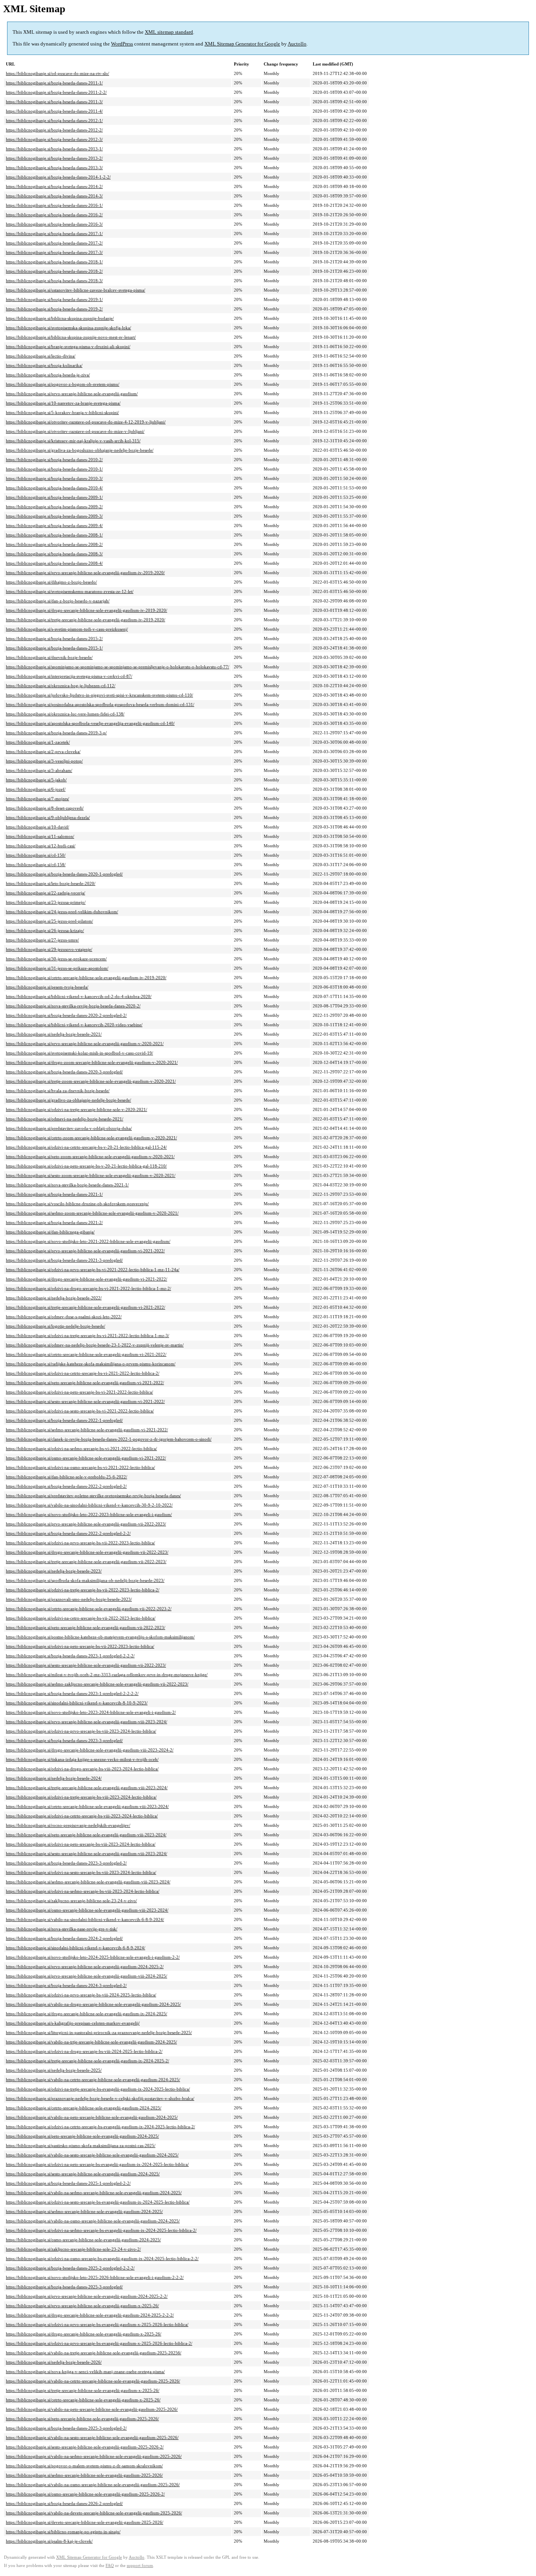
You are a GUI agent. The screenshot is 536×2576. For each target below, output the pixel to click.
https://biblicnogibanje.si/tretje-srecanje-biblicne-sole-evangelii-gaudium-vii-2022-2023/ (86, 1562)
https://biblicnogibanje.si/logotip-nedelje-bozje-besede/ (56, 1326)
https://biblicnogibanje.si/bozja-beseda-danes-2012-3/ (54, 139)
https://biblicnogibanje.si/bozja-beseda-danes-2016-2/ (54, 215)
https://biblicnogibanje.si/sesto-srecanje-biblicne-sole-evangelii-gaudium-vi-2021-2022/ (85, 1401)
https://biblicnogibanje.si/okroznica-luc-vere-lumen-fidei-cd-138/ (65, 714)
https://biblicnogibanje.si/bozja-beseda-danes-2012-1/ (54, 120)
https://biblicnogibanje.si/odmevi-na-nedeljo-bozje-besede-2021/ (65, 1119)
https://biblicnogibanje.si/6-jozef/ (36, 789)
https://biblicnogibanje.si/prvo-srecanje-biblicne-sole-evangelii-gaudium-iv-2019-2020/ (85, 573)
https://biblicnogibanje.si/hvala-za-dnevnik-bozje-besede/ (58, 1091)
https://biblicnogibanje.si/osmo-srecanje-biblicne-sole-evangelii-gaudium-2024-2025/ (83, 2240)
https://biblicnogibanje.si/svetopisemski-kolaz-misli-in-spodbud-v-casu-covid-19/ (79, 1053)
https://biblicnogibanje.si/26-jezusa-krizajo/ (45, 930)
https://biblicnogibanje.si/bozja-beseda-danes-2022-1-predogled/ (64, 1420)
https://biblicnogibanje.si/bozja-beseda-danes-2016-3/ (54, 224)
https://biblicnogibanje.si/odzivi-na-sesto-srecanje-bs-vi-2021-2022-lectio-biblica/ (80, 1411)
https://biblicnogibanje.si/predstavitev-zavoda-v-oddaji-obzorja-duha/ (69, 1128)
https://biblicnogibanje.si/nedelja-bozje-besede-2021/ (54, 1034)
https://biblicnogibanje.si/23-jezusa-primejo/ (46, 902)
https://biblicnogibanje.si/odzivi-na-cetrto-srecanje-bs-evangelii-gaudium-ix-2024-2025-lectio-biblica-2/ (100, 2127)
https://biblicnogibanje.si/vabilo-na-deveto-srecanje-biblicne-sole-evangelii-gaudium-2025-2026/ (94, 2513)
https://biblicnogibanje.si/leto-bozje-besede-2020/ (51, 883)
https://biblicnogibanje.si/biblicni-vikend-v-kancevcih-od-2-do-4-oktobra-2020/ (79, 996)
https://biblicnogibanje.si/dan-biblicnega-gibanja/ (50, 1232)
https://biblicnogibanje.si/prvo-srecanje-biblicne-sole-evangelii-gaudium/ (72, 394)
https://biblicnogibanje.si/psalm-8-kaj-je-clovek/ (49, 2541)
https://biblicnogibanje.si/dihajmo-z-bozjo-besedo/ (51, 582)
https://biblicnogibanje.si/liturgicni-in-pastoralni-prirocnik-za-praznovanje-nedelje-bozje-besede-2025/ (99, 2032)
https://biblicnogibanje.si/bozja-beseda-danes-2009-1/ (54, 497)
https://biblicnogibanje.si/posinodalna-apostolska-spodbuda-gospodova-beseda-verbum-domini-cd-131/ (100, 704)
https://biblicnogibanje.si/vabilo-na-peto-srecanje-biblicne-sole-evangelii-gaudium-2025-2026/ (92, 2409)
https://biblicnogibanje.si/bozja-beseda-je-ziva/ (48, 375)
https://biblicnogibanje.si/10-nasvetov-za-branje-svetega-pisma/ (63, 403)
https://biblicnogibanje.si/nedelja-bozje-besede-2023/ (54, 1571)
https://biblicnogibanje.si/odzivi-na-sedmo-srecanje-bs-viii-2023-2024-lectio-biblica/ (83, 1891)
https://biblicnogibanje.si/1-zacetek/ (38, 742)
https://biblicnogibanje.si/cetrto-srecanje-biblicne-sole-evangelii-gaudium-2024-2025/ (84, 2108)
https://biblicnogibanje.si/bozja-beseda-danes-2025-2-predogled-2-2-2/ (70, 2268)
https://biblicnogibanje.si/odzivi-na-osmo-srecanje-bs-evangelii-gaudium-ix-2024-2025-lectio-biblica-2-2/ (102, 2259)
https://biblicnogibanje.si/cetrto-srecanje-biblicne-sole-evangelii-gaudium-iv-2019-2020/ (86, 978)
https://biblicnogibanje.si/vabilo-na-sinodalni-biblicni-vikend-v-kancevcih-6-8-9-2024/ (85, 1919)
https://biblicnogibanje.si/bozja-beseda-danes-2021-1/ (54, 1194)
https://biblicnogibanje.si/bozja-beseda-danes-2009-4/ (54, 525)
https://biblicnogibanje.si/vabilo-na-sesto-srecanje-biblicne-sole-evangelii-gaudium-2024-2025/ (92, 2155)
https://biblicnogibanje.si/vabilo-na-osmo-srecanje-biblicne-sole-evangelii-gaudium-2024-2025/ (93, 2221)
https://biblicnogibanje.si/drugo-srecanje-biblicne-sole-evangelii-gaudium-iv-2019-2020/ (87, 610)
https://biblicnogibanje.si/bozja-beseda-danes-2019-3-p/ (56, 733)
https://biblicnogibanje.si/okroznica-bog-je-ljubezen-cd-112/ (61, 686)
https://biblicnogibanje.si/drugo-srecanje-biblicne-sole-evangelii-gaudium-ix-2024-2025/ (87, 2014)
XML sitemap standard (169, 32)
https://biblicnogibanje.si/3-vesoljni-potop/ (44, 761)
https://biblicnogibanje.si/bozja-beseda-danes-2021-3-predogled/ (64, 1260)
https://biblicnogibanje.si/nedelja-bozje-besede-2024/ (54, 1778)
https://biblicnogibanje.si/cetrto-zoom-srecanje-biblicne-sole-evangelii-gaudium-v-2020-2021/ (91, 1138)
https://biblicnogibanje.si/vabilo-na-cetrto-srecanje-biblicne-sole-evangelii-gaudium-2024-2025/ (93, 2080)
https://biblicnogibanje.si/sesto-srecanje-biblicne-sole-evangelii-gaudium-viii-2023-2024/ (87, 1854)
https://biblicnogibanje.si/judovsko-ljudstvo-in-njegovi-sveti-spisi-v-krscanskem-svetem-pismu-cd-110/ (99, 695)
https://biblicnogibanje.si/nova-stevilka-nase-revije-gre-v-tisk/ (62, 1929)
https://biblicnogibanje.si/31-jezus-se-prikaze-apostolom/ (57, 968)
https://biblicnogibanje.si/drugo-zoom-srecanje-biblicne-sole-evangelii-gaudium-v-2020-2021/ (92, 1062)
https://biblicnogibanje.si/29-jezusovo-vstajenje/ (49, 949)
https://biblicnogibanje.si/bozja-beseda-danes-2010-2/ (54, 460)
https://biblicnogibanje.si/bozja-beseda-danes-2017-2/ (54, 243)
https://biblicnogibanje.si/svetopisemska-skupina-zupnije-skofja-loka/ (68, 328)
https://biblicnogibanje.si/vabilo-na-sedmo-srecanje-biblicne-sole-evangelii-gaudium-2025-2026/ (94, 2456)
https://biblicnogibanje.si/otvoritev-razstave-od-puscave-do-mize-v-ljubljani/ (75, 431)
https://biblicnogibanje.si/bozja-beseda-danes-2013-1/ (54, 149)
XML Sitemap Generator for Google (242, 44)
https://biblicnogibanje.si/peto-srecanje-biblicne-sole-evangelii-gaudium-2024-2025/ (82, 2136)
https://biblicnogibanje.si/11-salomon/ (40, 836)
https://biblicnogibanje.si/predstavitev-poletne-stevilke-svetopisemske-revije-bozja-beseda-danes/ (93, 1496)
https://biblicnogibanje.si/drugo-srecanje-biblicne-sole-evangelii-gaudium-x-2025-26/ (84, 2334)
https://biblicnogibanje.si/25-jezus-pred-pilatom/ (49, 921)
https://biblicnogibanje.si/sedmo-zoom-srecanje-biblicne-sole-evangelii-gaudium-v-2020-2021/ (92, 1213)
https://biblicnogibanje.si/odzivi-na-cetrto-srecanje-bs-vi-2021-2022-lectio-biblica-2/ (83, 1373)
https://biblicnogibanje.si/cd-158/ (36, 865)
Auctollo (297, 44)
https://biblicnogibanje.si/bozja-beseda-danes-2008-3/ (54, 554)
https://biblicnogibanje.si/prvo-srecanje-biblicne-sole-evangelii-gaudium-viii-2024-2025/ (87, 1976)
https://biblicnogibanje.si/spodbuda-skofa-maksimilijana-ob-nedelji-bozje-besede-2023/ (85, 1580)
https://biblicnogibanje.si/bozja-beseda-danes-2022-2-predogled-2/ (66, 1486)
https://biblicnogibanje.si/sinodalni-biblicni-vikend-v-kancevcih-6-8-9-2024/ (76, 1948)
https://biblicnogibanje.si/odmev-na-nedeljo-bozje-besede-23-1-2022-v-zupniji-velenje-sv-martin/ (95, 1345)
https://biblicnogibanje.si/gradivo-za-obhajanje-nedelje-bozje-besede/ (68, 1100)
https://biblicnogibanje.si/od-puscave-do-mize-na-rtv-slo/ (57, 73)
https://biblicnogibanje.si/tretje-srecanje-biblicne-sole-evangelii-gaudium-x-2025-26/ (83, 2390)
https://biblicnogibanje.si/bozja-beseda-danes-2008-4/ (54, 563)
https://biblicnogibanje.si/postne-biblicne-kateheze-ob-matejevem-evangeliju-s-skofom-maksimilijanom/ (100, 1637)
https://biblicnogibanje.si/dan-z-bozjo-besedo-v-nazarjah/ (58, 601)
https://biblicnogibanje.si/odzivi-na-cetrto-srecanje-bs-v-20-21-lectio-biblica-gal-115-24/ (86, 1147)
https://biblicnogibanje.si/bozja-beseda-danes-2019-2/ (54, 309)
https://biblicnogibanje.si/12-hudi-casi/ (41, 846)
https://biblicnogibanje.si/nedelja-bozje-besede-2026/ (54, 2362)
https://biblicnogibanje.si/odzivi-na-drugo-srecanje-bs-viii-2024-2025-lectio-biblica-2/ (84, 2051)
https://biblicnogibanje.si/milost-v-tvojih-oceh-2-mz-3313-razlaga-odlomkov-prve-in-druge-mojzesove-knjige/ (107, 1675)
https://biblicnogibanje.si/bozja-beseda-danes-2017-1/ (54, 234)
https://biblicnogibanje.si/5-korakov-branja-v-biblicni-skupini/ (62, 412)
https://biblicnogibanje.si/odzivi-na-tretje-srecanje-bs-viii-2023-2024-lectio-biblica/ (81, 1797)
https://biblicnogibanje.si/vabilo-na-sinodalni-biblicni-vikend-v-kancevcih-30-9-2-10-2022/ (89, 1505)
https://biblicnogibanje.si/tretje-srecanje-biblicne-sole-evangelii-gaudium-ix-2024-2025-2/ (88, 2061)
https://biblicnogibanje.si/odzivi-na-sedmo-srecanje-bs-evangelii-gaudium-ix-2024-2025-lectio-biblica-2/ (101, 2230)
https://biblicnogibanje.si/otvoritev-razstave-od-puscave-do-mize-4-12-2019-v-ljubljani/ (86, 422)
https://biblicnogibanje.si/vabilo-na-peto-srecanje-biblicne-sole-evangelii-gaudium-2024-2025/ (92, 2117)
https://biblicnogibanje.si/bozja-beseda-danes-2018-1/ (54, 262)
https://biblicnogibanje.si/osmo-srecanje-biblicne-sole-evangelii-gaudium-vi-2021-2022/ (86, 1458)
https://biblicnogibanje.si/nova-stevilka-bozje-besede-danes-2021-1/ (67, 1185)
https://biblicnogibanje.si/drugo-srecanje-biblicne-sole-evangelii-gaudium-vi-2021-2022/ (87, 1279)
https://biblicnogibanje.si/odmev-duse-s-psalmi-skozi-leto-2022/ (64, 1317)
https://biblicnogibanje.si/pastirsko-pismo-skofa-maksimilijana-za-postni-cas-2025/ (81, 2145)
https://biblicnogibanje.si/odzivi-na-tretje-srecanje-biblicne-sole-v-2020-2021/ (77, 1109)
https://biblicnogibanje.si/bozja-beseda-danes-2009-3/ (54, 516)
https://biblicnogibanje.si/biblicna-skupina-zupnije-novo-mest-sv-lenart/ (71, 337)
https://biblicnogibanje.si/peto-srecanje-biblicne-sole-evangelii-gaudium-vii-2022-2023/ (86, 1627)
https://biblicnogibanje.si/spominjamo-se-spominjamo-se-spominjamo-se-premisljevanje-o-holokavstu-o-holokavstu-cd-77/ (118, 667)
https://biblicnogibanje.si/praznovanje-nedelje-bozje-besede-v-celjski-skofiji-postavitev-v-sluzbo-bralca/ (100, 2098)
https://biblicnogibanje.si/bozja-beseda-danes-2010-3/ (54, 478)
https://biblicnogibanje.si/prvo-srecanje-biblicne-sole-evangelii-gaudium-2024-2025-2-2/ (87, 2296)
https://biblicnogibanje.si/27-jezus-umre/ (42, 940)
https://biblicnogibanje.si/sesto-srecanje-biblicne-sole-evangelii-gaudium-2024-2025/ (83, 2174)
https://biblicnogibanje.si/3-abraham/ (39, 770)
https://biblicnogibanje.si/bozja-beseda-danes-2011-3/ (54, 102)
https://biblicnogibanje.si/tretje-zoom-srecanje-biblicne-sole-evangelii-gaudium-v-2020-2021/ (91, 1081)
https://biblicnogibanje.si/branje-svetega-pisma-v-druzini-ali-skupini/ (68, 347)
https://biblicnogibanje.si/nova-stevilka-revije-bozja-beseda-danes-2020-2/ (73, 1006)
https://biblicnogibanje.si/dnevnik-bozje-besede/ (49, 657)
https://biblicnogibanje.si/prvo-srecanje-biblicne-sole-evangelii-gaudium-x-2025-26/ (82, 2306)
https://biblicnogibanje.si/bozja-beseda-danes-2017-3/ (54, 252)
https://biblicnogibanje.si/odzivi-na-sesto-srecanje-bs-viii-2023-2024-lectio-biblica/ (81, 1872)
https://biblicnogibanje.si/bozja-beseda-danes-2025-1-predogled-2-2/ (68, 2183)
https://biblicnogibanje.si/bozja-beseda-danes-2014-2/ (54, 186)
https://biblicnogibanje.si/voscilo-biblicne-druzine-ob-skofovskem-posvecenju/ (77, 1204)
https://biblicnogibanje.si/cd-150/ (36, 855)
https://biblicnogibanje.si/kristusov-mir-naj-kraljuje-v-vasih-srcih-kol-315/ (73, 441)
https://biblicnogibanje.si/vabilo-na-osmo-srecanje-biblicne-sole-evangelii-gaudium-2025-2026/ (93, 2485)
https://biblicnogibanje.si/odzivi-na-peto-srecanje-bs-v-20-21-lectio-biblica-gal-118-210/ (86, 1166)
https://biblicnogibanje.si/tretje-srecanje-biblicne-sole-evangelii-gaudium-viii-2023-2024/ (87, 1788)
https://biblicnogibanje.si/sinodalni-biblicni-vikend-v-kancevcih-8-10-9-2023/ (77, 1703)
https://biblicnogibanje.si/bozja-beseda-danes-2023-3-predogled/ (64, 1740)
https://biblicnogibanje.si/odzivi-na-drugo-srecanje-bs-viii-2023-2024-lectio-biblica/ (82, 1769)
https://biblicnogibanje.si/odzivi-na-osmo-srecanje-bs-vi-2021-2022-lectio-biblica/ (80, 1467)
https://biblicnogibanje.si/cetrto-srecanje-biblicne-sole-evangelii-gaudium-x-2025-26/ (83, 2400)
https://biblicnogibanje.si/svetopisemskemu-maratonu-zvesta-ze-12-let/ (70, 591)
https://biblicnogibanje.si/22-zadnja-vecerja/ (46, 893)
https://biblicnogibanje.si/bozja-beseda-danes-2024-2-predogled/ (64, 1938)
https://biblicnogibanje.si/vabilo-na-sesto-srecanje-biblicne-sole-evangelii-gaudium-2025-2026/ (92, 2437)
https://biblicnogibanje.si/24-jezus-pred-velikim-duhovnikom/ (62, 912)
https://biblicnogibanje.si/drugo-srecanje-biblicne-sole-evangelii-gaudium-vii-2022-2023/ (87, 1552)
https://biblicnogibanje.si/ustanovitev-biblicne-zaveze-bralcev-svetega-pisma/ (76, 290)
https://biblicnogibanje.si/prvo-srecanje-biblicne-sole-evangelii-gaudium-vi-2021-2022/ (85, 1251)
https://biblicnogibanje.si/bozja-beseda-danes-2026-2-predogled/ (64, 2503)
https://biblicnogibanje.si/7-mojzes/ (37, 799)
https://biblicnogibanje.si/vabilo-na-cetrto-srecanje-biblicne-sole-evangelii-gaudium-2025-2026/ (93, 2381)
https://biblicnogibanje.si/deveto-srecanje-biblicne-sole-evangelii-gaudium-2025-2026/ (85, 2522)
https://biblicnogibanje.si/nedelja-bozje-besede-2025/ (54, 2070)
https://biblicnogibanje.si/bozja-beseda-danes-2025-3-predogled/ (64, 2287)
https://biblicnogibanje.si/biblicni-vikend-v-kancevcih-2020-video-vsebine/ (74, 1025)
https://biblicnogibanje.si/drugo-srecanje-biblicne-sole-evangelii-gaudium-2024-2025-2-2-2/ (90, 2315)
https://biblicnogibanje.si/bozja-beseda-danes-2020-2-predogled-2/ (66, 1015)
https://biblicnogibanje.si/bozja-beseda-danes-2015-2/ (54, 639)
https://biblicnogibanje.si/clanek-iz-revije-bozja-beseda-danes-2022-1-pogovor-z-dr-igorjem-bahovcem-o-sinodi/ (109, 1439)
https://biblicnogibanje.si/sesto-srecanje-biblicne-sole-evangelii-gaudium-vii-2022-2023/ (86, 1665)
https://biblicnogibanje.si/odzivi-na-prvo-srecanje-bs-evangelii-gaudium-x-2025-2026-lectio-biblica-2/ (99, 2343)
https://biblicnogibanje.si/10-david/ (37, 827)
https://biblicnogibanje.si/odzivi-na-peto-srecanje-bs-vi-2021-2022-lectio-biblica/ (79, 1392)
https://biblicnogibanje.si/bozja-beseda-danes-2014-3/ (54, 196)
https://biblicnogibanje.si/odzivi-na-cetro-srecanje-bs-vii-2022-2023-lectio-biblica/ (81, 1618)
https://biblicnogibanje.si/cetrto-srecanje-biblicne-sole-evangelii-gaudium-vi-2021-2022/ (86, 1354)
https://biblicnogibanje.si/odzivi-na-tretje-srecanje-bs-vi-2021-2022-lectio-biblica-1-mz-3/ (88, 1335)
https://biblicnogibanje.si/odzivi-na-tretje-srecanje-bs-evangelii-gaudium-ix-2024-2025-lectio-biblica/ (98, 2089)
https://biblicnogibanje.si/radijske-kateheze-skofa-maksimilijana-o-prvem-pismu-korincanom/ (91, 1364)
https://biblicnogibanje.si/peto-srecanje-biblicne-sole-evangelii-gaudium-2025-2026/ (82, 2419)
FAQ (110, 2566)
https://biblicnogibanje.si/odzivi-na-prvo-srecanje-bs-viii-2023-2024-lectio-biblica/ (81, 1731)
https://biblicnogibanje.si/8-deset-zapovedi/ (45, 808)
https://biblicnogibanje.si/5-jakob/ (36, 780)
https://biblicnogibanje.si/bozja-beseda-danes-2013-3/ (54, 168)
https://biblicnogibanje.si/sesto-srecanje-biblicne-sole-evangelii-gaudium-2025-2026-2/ (85, 2447)
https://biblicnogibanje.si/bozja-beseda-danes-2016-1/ (54, 205)
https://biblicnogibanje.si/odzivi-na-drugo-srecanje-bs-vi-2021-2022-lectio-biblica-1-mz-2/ (88, 1288)
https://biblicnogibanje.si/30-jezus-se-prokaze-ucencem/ (56, 959)
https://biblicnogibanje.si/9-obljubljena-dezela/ (48, 817)
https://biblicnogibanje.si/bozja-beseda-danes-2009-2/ (54, 507)
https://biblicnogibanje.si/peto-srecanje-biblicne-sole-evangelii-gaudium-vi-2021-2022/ (85, 1383)
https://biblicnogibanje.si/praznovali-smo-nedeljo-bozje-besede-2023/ (69, 1599)
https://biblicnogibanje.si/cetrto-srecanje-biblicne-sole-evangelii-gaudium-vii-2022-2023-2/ (89, 1609)
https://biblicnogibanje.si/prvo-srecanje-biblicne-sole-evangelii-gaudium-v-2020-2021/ (85, 1044)
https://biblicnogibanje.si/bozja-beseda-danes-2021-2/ (54, 1222)
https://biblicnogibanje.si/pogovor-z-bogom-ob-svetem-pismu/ (63, 384)
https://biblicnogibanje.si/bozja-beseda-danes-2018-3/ (54, 281)
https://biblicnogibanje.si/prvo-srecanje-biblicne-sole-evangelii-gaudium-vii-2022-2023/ (86, 1524)
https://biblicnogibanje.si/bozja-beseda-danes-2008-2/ (54, 544)
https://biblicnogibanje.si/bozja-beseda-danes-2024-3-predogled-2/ (66, 1985)
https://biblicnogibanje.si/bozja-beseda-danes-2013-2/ (54, 158)
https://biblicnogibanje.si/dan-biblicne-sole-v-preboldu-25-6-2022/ (67, 1477)
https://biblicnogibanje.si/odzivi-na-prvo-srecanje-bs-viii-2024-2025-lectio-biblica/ (81, 1995)
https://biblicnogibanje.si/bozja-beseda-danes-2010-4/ (54, 488)
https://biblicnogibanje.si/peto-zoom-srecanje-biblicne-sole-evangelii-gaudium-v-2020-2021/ (90, 1157)
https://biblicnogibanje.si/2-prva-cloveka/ (43, 752)
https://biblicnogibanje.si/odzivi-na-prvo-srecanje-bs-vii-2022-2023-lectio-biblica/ (80, 1543)
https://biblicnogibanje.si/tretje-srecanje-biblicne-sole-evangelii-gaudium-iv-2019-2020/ (86, 620)
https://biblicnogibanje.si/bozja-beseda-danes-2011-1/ (54, 83)
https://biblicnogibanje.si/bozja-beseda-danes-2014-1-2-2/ (58, 177)
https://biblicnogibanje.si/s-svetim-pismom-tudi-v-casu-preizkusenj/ (67, 629)
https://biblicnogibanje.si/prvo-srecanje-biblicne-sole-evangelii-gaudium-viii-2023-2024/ (87, 1722)
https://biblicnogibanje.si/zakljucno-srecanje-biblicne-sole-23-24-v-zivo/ (71, 1901)
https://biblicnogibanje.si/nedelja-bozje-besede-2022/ (54, 1298)
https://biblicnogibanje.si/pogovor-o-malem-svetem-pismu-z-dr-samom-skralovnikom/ (84, 2466)
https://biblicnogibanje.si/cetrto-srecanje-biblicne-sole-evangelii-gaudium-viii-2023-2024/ (87, 1806)
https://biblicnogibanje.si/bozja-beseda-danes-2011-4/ (54, 111)
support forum (140, 2566)
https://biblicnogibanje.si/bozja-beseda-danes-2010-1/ (54, 469)
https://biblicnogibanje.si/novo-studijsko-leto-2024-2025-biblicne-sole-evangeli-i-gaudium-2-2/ (93, 1957)
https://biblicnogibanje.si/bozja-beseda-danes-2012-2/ (54, 130)
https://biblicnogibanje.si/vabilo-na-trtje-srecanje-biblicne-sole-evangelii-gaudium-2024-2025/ (91, 2042)
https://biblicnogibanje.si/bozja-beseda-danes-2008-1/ (54, 535)
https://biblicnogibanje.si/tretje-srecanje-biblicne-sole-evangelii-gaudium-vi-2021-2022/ (86, 1307)
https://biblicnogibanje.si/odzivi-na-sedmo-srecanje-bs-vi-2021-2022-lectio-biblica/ (81, 1449)
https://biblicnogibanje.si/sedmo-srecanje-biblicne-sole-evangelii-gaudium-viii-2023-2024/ (88, 1882)
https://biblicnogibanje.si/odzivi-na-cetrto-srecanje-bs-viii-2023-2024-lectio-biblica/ (82, 1816)
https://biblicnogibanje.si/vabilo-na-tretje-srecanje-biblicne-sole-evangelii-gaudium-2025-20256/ (94, 2353)
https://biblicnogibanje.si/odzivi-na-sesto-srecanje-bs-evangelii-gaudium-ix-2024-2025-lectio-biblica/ (98, 2202)
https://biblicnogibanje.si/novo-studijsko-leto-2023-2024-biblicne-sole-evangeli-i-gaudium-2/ (91, 1712)
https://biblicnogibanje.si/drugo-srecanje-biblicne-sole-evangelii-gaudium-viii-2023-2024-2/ (90, 1750)
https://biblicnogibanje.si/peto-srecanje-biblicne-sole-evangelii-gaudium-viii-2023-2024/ (86, 1835)
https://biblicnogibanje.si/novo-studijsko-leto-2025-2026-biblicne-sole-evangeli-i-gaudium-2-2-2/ (95, 2277)
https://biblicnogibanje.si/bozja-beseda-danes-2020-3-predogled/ (64, 1072)
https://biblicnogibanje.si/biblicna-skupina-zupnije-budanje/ (60, 318)
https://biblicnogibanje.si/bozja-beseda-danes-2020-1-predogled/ (64, 874)
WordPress (122, 44)
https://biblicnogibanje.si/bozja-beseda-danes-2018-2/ (54, 271)
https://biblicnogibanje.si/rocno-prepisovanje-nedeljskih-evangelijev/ (68, 1825)
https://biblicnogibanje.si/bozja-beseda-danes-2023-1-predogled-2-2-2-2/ (72, 1693)
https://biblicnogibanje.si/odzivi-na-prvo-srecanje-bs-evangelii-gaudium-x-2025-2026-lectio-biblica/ (97, 2324)
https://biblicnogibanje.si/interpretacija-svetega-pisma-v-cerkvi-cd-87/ (69, 676)
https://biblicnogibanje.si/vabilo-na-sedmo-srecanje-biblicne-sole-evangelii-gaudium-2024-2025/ (94, 2193)
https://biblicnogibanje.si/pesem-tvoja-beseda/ (47, 987)
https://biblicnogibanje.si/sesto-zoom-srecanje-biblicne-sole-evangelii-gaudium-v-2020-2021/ (91, 1175)
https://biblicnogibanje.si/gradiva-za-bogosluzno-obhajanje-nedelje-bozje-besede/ (80, 450)
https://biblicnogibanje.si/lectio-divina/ (41, 356)
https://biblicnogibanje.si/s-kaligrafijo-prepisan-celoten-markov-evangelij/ (73, 2023)
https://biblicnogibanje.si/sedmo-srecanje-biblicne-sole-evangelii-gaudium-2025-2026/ (84, 2475)
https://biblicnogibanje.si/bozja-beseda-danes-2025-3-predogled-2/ (66, 2428)
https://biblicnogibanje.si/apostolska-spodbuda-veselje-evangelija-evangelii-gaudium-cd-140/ (90, 723)
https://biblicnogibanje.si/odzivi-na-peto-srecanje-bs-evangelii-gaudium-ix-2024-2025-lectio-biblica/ (97, 2164)
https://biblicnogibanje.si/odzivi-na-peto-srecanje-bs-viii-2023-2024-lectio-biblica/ (81, 1844)
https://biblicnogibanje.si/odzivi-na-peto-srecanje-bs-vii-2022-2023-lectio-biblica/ (80, 1646)
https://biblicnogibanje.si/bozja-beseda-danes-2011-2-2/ (56, 92)
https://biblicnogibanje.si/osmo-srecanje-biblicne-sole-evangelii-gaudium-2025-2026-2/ (85, 2494)
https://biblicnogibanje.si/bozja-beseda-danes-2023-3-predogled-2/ (66, 1863)
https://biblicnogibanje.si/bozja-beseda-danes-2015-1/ (54, 648)
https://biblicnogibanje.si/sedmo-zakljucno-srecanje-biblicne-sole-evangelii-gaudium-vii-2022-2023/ (97, 1684)
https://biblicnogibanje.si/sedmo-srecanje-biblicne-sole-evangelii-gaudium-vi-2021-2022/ (87, 1430)
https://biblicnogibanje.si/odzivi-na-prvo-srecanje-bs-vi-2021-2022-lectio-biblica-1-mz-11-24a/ (93, 1270)
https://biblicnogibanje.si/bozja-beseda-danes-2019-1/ (54, 299)
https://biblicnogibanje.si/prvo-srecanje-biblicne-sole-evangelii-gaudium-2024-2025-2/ (85, 1967)
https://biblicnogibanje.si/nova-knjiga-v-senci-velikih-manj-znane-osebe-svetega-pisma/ (85, 2372)
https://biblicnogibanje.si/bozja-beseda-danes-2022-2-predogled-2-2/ (68, 1533)
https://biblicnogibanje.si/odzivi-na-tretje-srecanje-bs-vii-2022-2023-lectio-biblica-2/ (83, 1590)
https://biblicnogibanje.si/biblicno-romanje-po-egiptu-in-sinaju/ (63, 2532)
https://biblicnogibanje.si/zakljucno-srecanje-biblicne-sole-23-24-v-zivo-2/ (73, 2249)
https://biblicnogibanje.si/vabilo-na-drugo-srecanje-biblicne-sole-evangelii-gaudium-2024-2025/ (93, 2004)
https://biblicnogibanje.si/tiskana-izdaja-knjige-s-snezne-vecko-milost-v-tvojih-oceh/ (82, 1759)
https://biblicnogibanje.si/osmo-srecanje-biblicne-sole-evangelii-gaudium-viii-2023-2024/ (87, 1910)
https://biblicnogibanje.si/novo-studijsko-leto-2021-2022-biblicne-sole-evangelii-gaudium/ (88, 1241)
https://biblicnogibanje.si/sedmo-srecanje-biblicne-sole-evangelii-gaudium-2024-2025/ (84, 2211)
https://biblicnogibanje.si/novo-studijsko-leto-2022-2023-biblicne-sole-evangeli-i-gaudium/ (89, 1514)
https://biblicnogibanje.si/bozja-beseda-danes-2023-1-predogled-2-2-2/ (70, 1656)
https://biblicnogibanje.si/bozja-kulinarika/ (44, 365)
